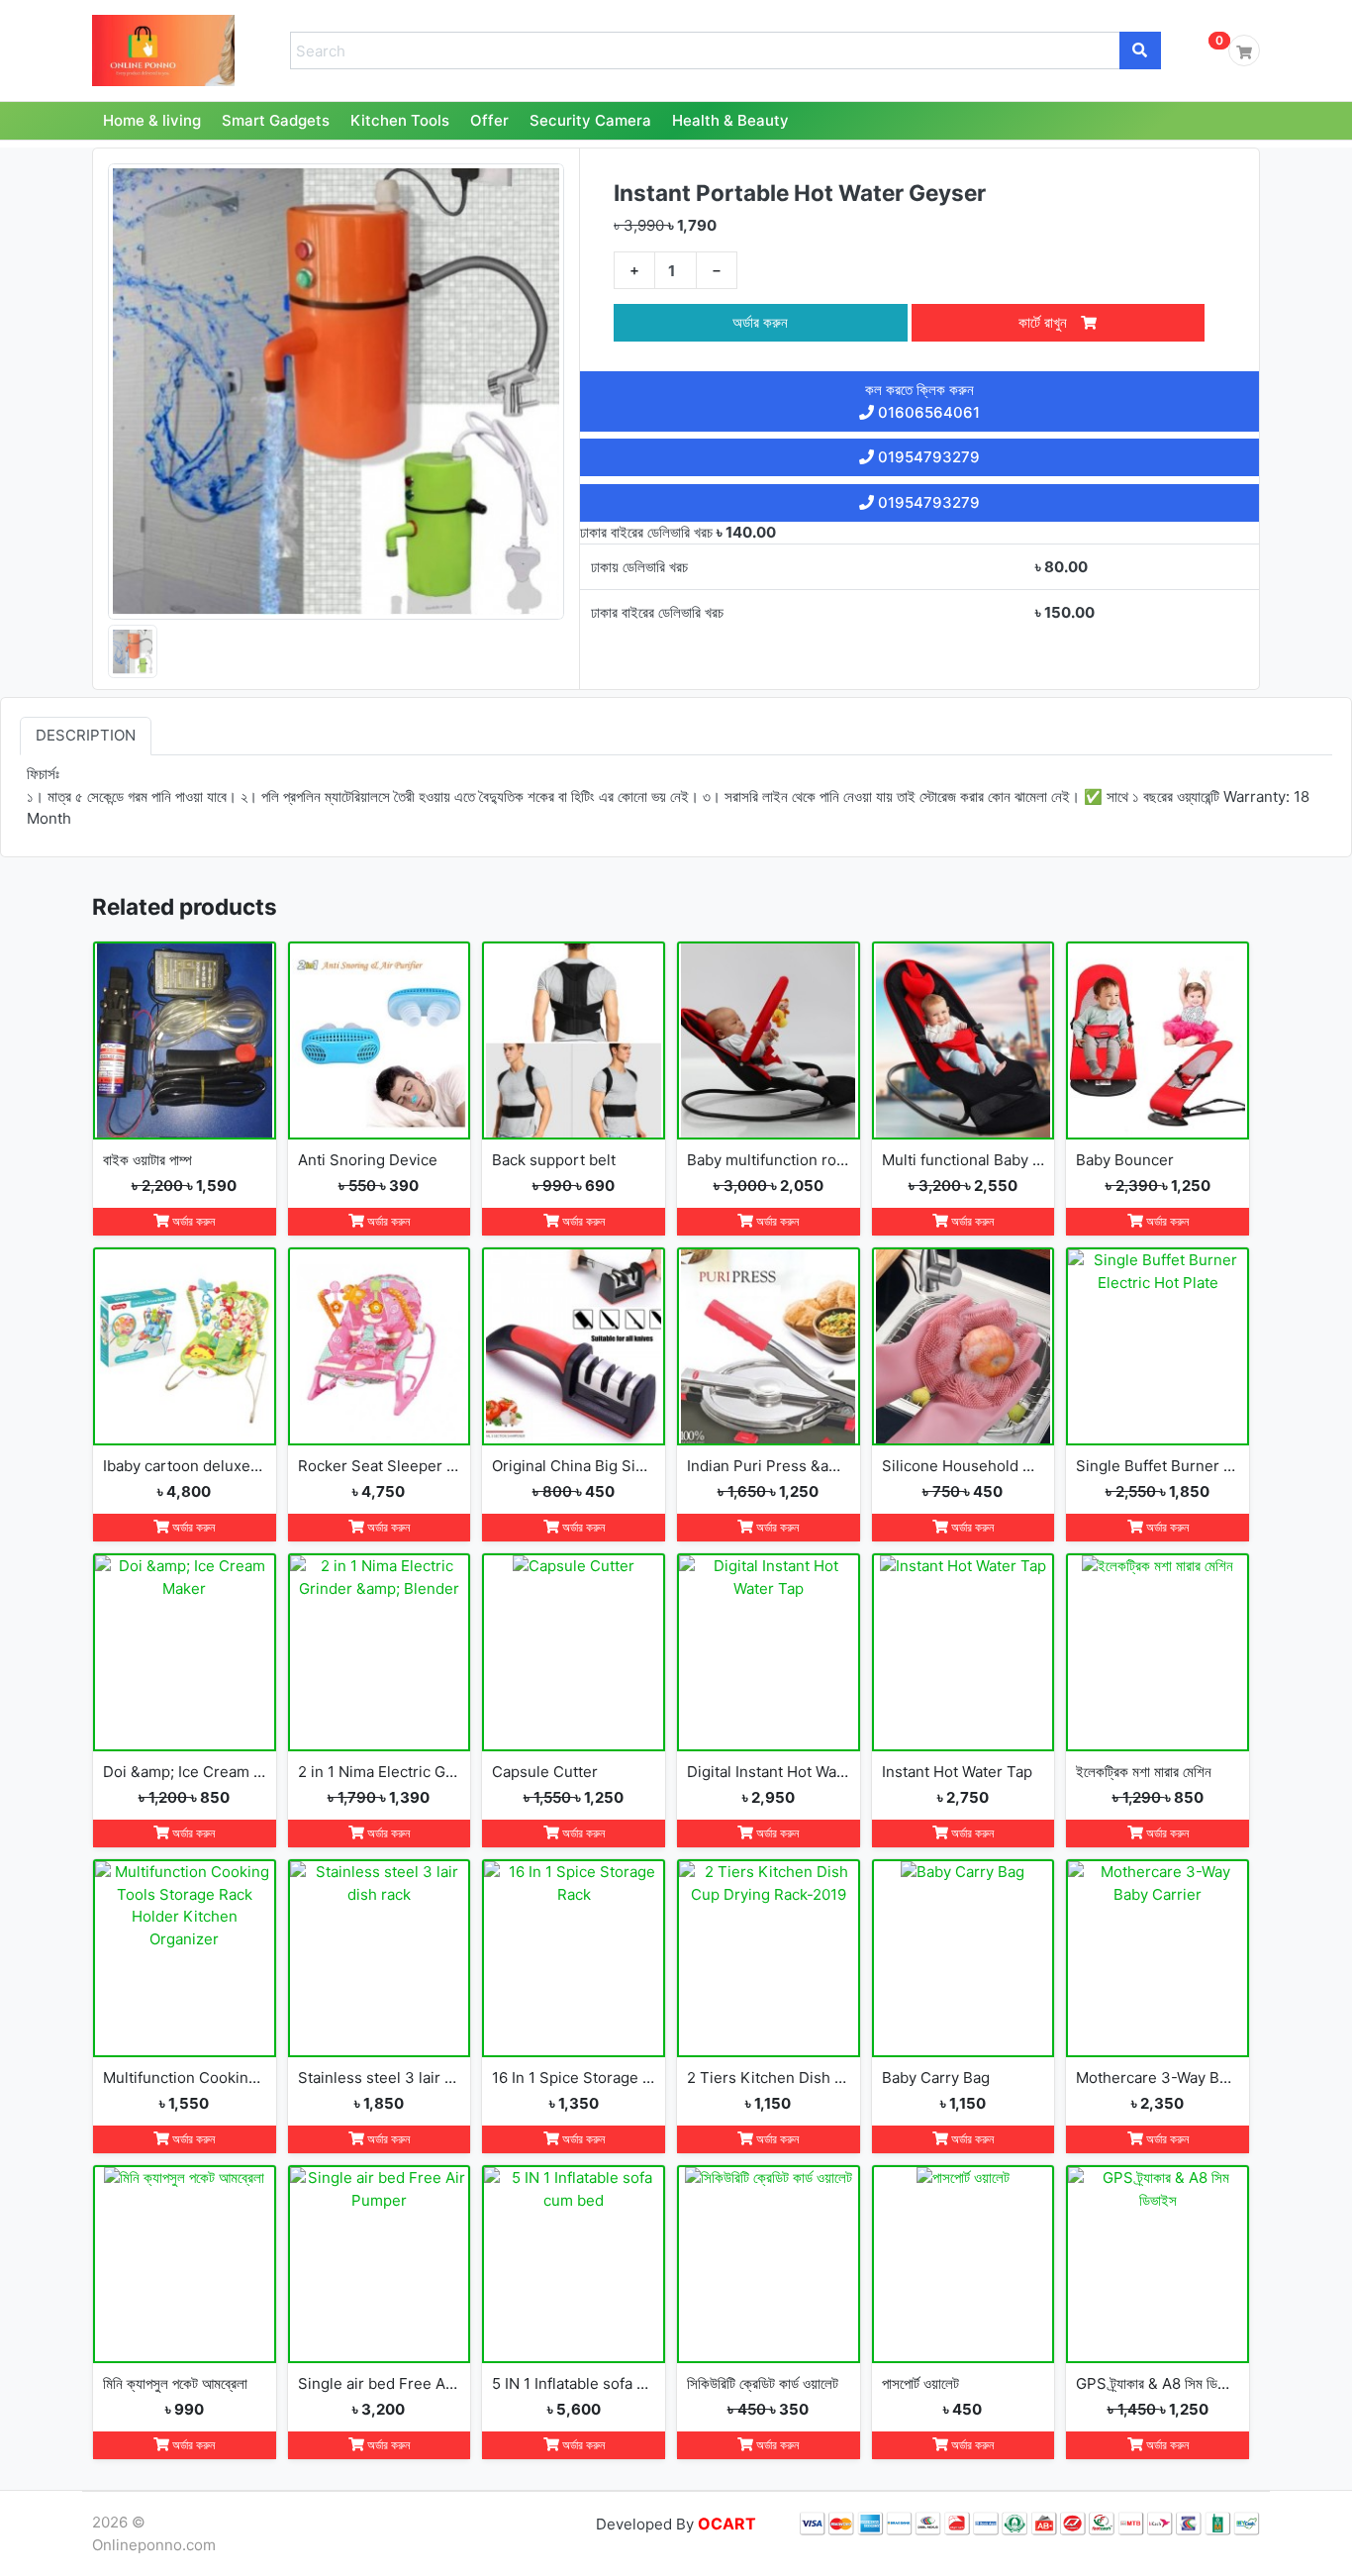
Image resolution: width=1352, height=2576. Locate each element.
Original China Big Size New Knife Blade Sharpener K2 (574, 1466)
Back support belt (554, 1160)
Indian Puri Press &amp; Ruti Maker (769, 1466)
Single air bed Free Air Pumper (380, 2383)
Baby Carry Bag (936, 2078)
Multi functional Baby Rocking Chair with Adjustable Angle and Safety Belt (964, 1160)
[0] (1244, 50)
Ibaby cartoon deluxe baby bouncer (185, 1466)
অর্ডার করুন (760, 322)
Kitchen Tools (400, 120)
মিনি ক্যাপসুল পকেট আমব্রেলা (175, 2383)
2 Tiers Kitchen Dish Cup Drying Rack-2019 (769, 2078)
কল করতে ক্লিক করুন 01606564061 (922, 401)
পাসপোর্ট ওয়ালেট (920, 2383)
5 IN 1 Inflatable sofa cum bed (574, 2383)
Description (86, 736)
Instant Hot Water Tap (957, 1772)
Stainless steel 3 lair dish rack (380, 2078)
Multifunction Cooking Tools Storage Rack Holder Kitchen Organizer (185, 2078)
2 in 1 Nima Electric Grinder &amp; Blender (380, 1772)
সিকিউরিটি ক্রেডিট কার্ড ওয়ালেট (763, 2383)
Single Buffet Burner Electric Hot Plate (1158, 1466)
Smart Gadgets (276, 120)
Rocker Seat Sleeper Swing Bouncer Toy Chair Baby (380, 1466)
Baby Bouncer (1125, 1160)
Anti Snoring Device (368, 1160)
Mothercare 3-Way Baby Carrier (1158, 2078)
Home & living (152, 120)
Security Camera (590, 120)
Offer (489, 120)
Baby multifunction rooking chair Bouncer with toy (769, 1160)
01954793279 (927, 457)
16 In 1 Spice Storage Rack (574, 2078)
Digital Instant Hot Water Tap (769, 1772)
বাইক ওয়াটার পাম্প (147, 1160)
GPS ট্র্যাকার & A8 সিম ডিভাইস (1158, 2383)
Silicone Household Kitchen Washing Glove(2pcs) (964, 1466)
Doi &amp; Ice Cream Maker (185, 1772)
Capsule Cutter (545, 1772)
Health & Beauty (730, 120)
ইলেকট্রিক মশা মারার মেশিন (1144, 1772)
